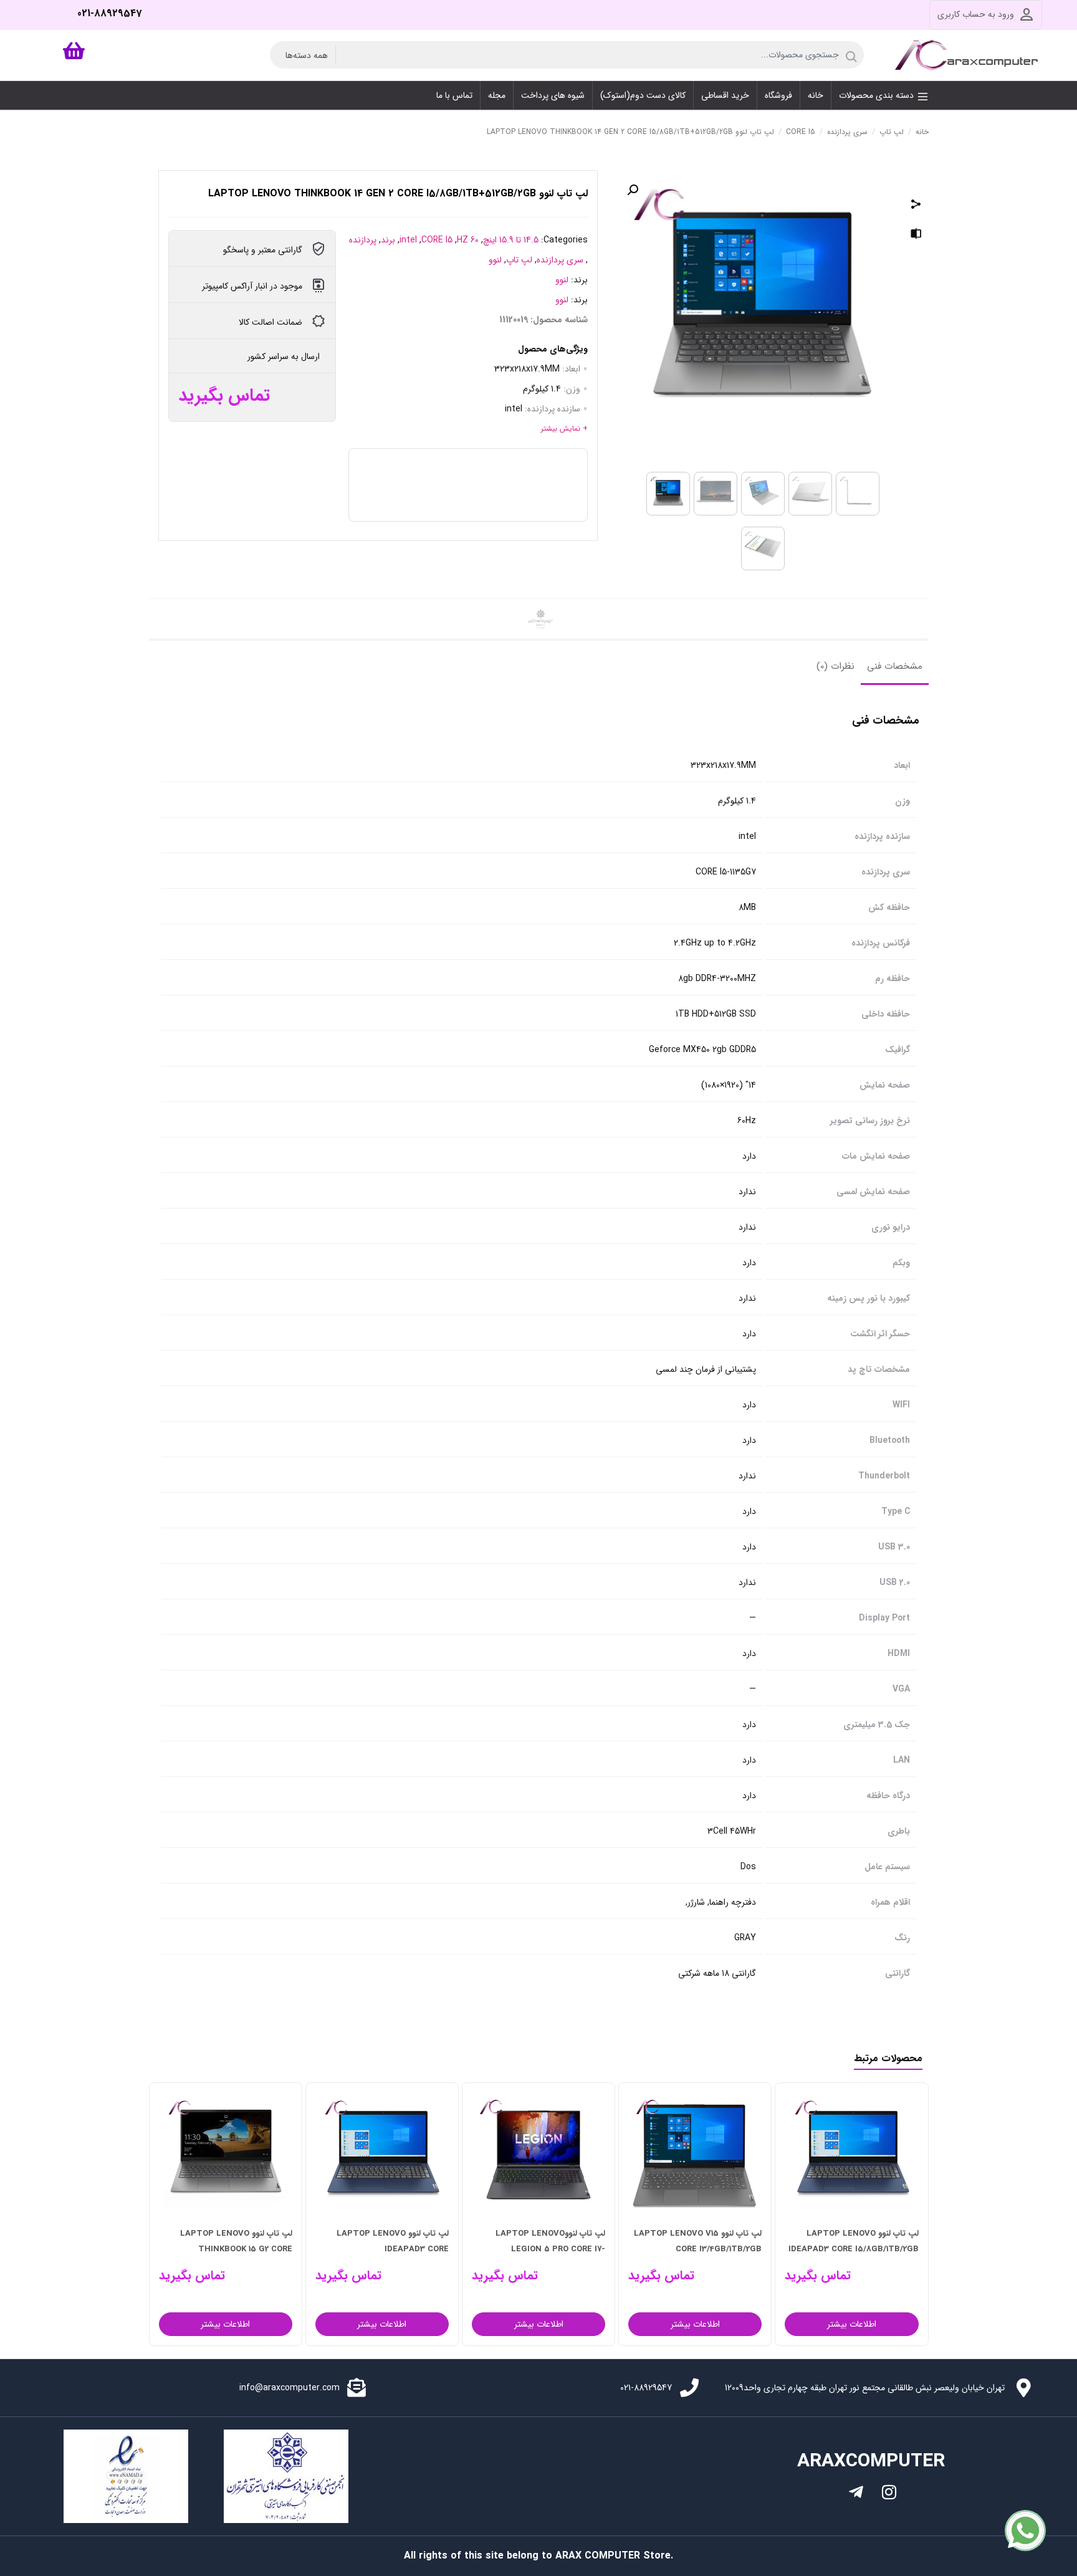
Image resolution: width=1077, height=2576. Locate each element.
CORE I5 (801, 132)
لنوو (495, 260)
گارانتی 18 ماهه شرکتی (717, 1974)
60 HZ (468, 240)
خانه (922, 132)
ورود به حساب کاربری (976, 14)
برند (388, 240)
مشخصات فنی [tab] (895, 666)
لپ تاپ (892, 132)
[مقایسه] (916, 236)
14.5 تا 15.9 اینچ (511, 240)
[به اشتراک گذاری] (916, 206)
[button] (633, 190)
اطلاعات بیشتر (832, 2324)
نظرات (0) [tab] (835, 666)
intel (408, 240)
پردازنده (363, 240)
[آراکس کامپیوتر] (969, 55)
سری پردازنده (847, 132)
